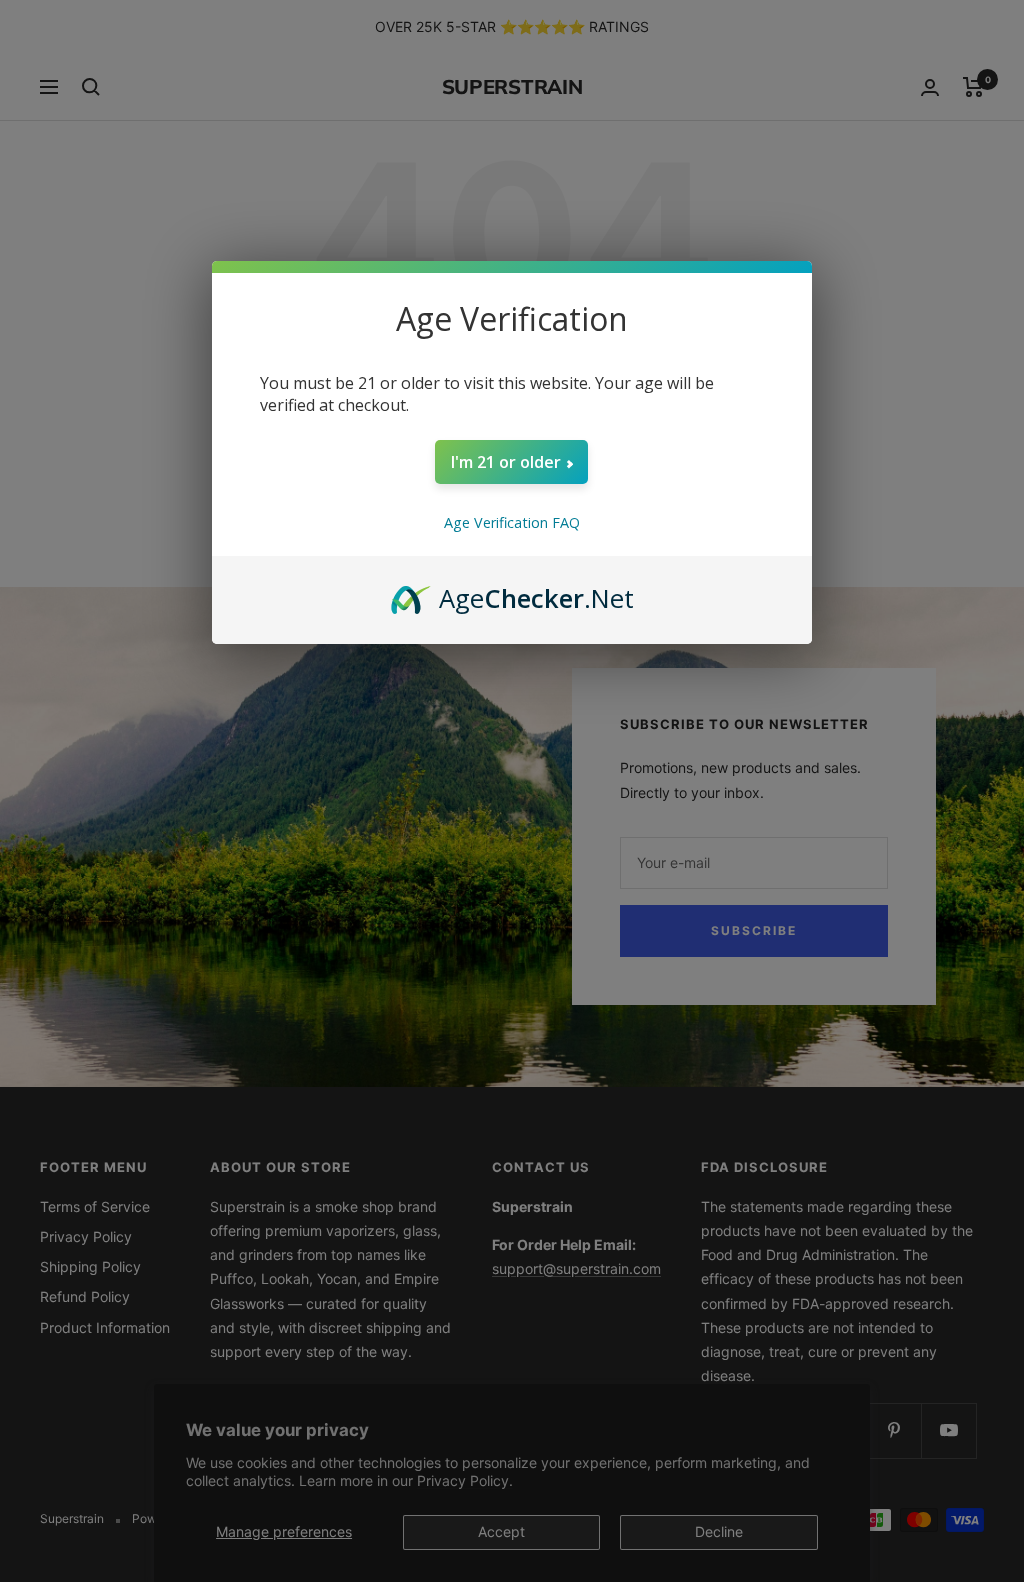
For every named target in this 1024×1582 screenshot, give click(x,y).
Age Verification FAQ (512, 522)
